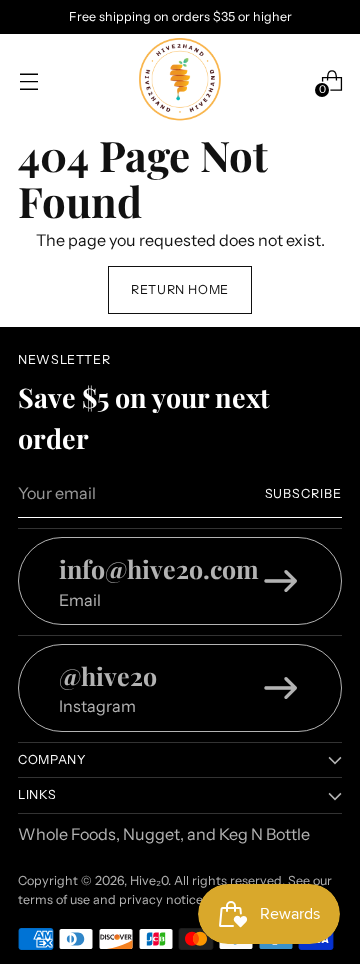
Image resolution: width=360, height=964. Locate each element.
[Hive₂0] (180, 81)
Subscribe (303, 493)
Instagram (97, 706)
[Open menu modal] (28, 80)
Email (80, 600)
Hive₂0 (149, 880)
